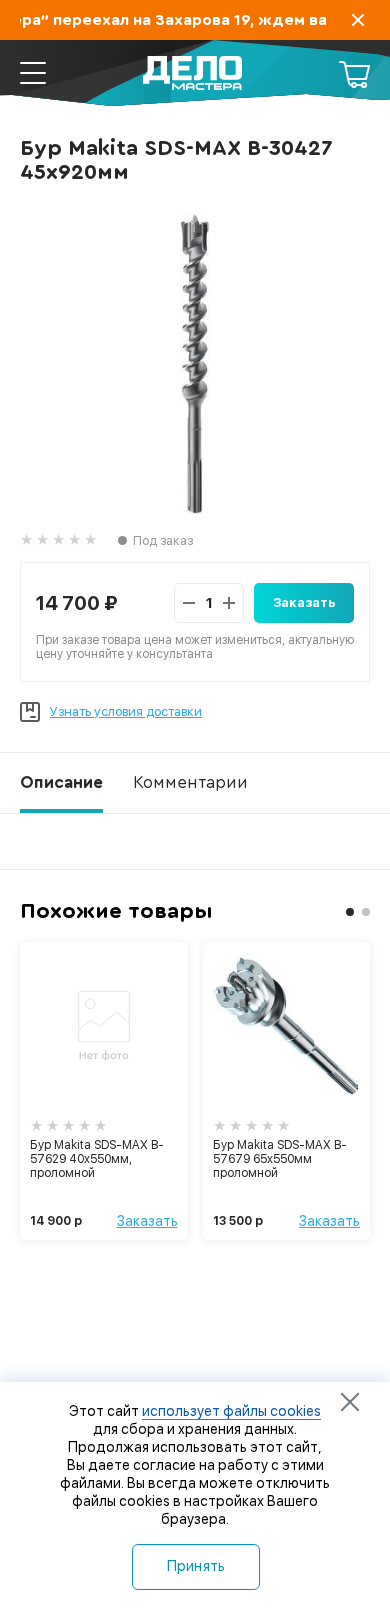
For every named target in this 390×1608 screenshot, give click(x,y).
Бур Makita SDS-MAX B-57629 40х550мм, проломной (97, 1159)
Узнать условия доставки (126, 711)
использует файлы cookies (231, 1411)
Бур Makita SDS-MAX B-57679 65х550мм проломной (280, 1159)
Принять (196, 1566)
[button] (350, 912)
